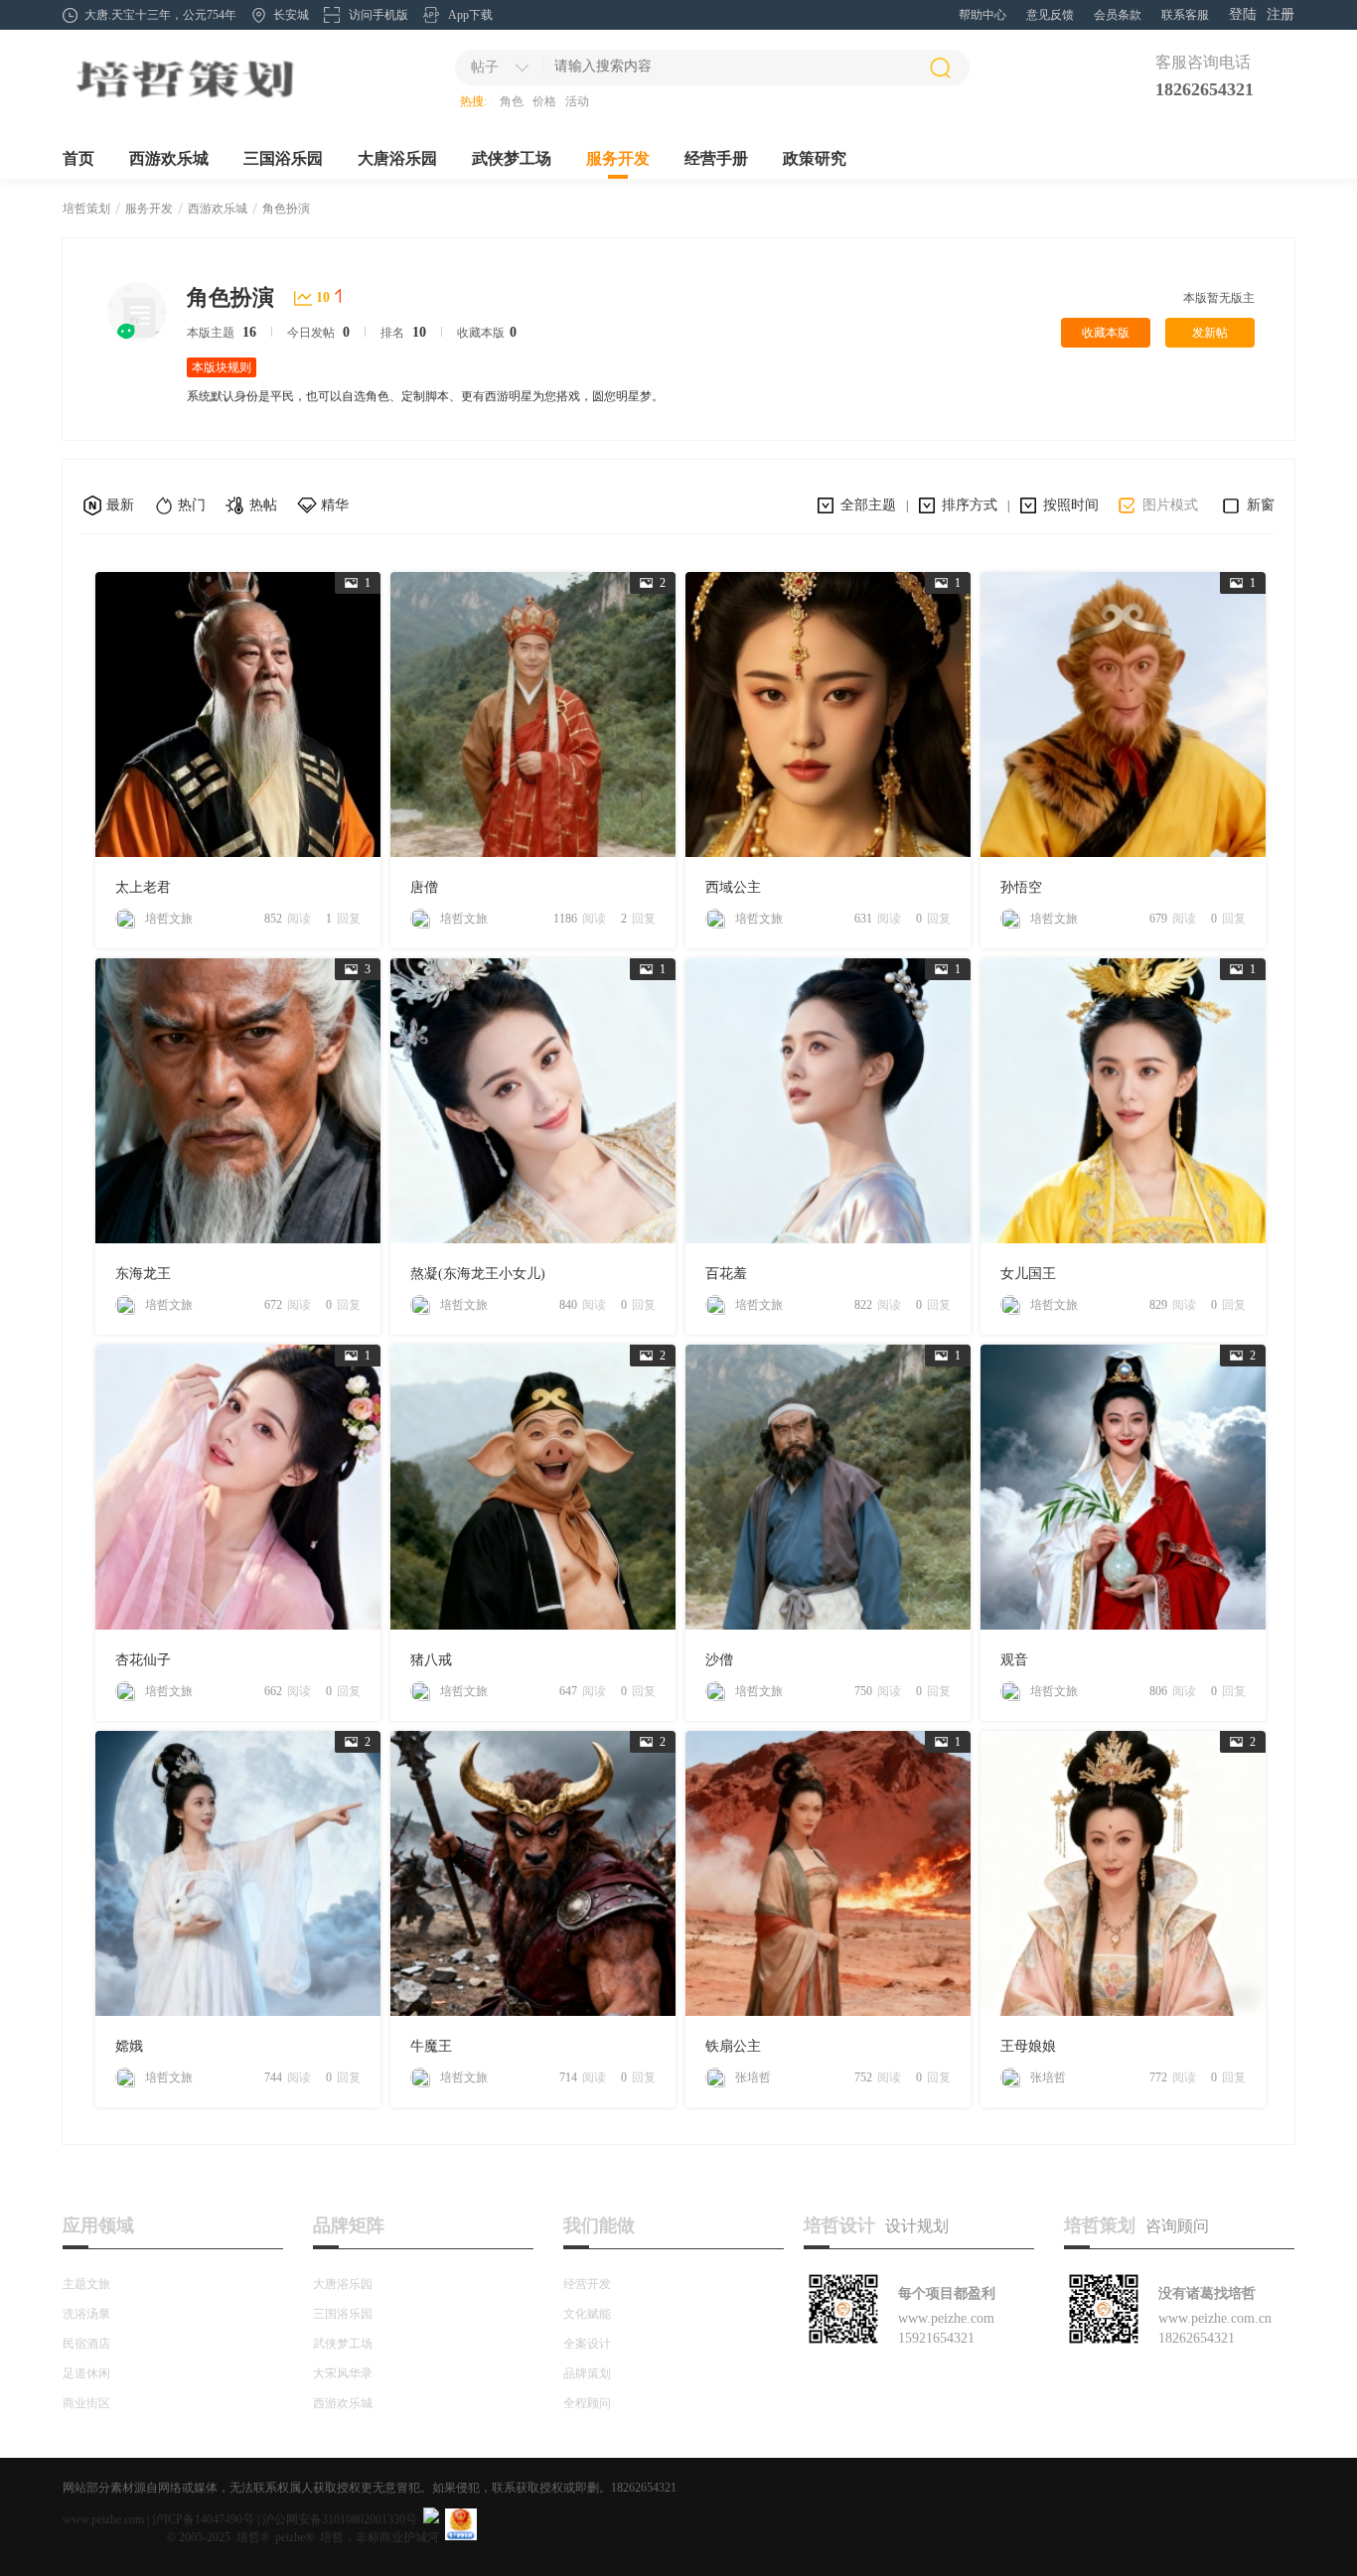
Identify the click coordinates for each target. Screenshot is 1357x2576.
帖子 (485, 67)
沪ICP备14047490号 (203, 2519)
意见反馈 (1050, 15)
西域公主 (733, 887)
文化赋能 (587, 2314)
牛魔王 (431, 2046)
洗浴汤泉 (86, 2314)
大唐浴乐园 (397, 158)
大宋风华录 (343, 2373)
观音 (1014, 1660)
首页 (78, 158)
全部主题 (868, 505)
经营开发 (587, 2284)
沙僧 (719, 1660)
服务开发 (618, 158)
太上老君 (143, 887)
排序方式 (970, 505)
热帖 (263, 505)
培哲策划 (86, 209)
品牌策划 (587, 2373)
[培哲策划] (184, 100)
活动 (577, 101)
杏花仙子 (143, 1660)
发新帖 (1210, 333)
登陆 (1243, 14)
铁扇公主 (733, 2046)
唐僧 (424, 887)
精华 (335, 505)
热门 (192, 505)
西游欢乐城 (169, 158)
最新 (120, 505)
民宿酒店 (86, 2344)
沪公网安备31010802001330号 (340, 2519)
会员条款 (1118, 15)
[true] (940, 68)
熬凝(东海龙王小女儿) (478, 1274)
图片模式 (1170, 505)
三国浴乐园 (283, 158)
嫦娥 (129, 2046)
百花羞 (726, 1274)
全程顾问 (587, 2403)
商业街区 (86, 2403)
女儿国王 (1028, 1274)
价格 (544, 101)
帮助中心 (982, 15)
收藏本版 (1106, 333)
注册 (1281, 14)
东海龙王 (143, 1274)
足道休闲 (86, 2373)
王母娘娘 (1028, 2046)
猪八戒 (431, 1660)
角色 (512, 101)
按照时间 (1071, 505)
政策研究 (815, 158)
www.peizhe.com (103, 2519)
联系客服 (1185, 15)
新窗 (1261, 505)
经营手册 (716, 158)
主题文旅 (86, 2284)
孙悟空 (1021, 887)
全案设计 (587, 2344)
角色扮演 (286, 209)
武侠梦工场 (512, 158)
